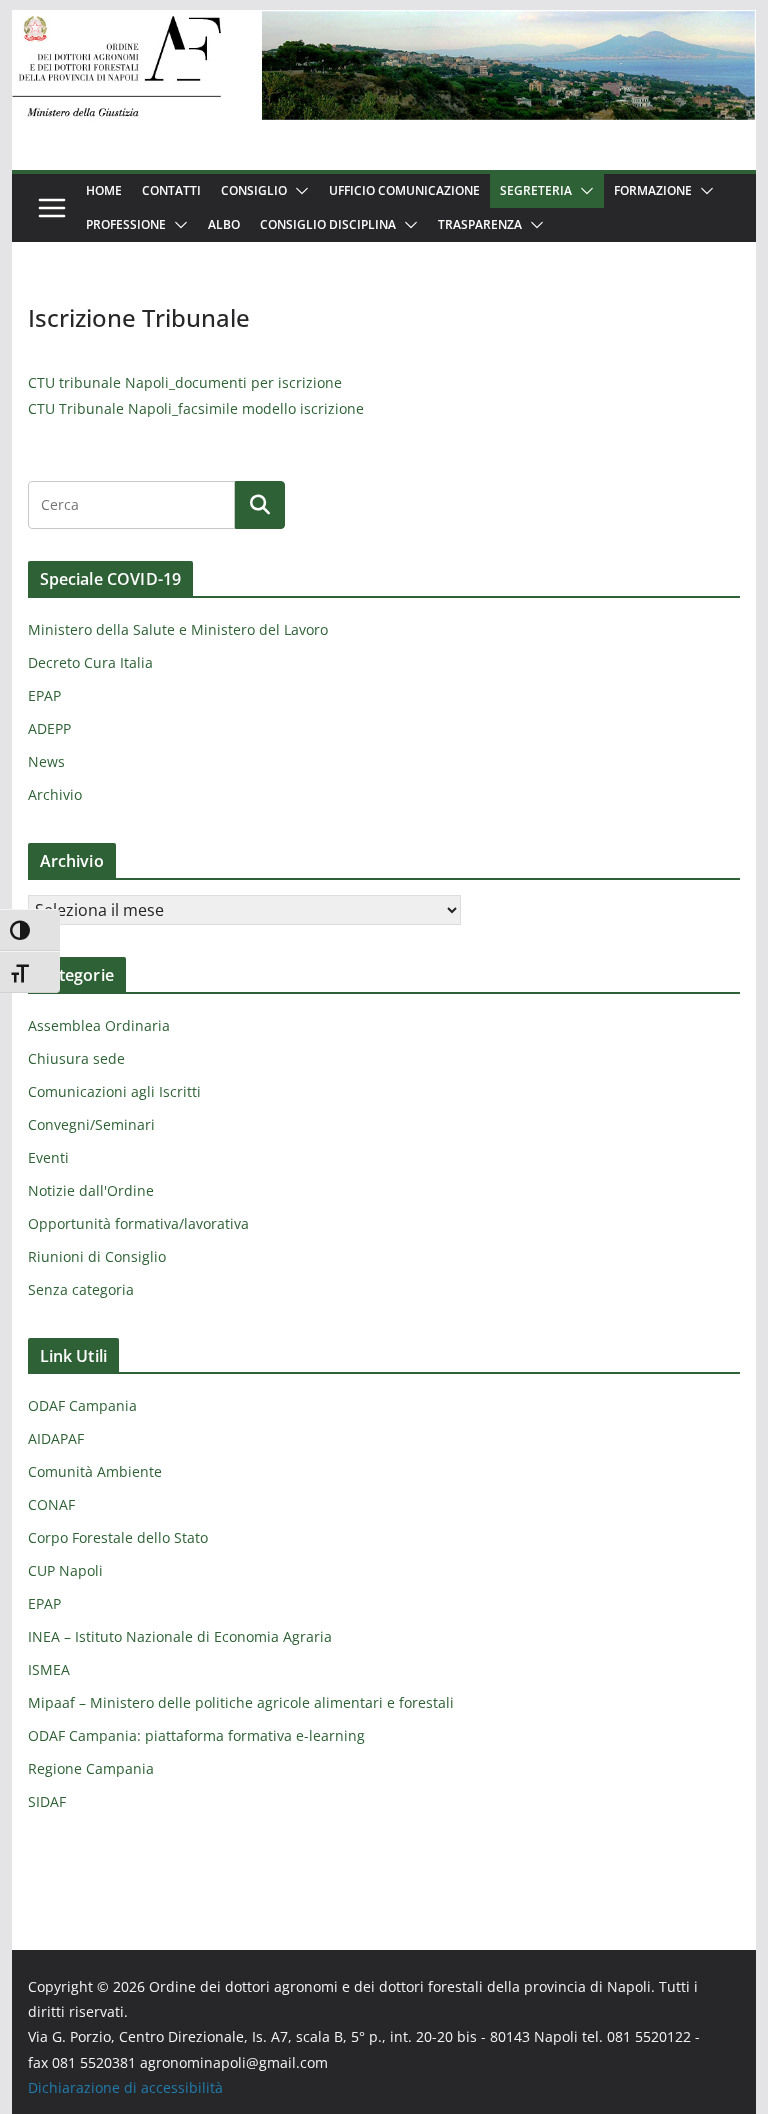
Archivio (55, 794)
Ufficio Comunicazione (404, 190)
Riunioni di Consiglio (97, 1256)
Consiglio (254, 190)
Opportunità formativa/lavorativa (138, 1223)
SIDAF (47, 1801)
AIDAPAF (56, 1438)
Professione (126, 224)
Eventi (48, 1157)
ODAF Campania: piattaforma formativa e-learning (196, 1735)
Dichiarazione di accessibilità (125, 2087)
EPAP (44, 695)
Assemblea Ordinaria (99, 1025)
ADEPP (49, 728)
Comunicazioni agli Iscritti (114, 1091)
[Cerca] (260, 505)
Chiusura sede (76, 1058)
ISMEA (49, 1669)
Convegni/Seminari (91, 1124)
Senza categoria (81, 1289)
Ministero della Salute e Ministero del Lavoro (178, 629)
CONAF (51, 1504)
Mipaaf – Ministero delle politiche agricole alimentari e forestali (241, 1702)
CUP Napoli (65, 1570)
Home (104, 190)
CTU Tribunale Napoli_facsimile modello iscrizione (196, 408)
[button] (298, 191)
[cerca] (131, 505)
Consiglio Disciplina (328, 224)
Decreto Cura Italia (90, 662)
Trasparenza (480, 224)
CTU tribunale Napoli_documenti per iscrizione (185, 382)
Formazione (653, 190)
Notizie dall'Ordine (91, 1190)
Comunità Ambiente (95, 1471)
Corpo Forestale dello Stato (118, 1537)
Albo (224, 224)
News (46, 761)
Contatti (171, 190)
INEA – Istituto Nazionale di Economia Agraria (180, 1636)
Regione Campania (91, 1768)
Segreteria (536, 190)
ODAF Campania (82, 1405)
